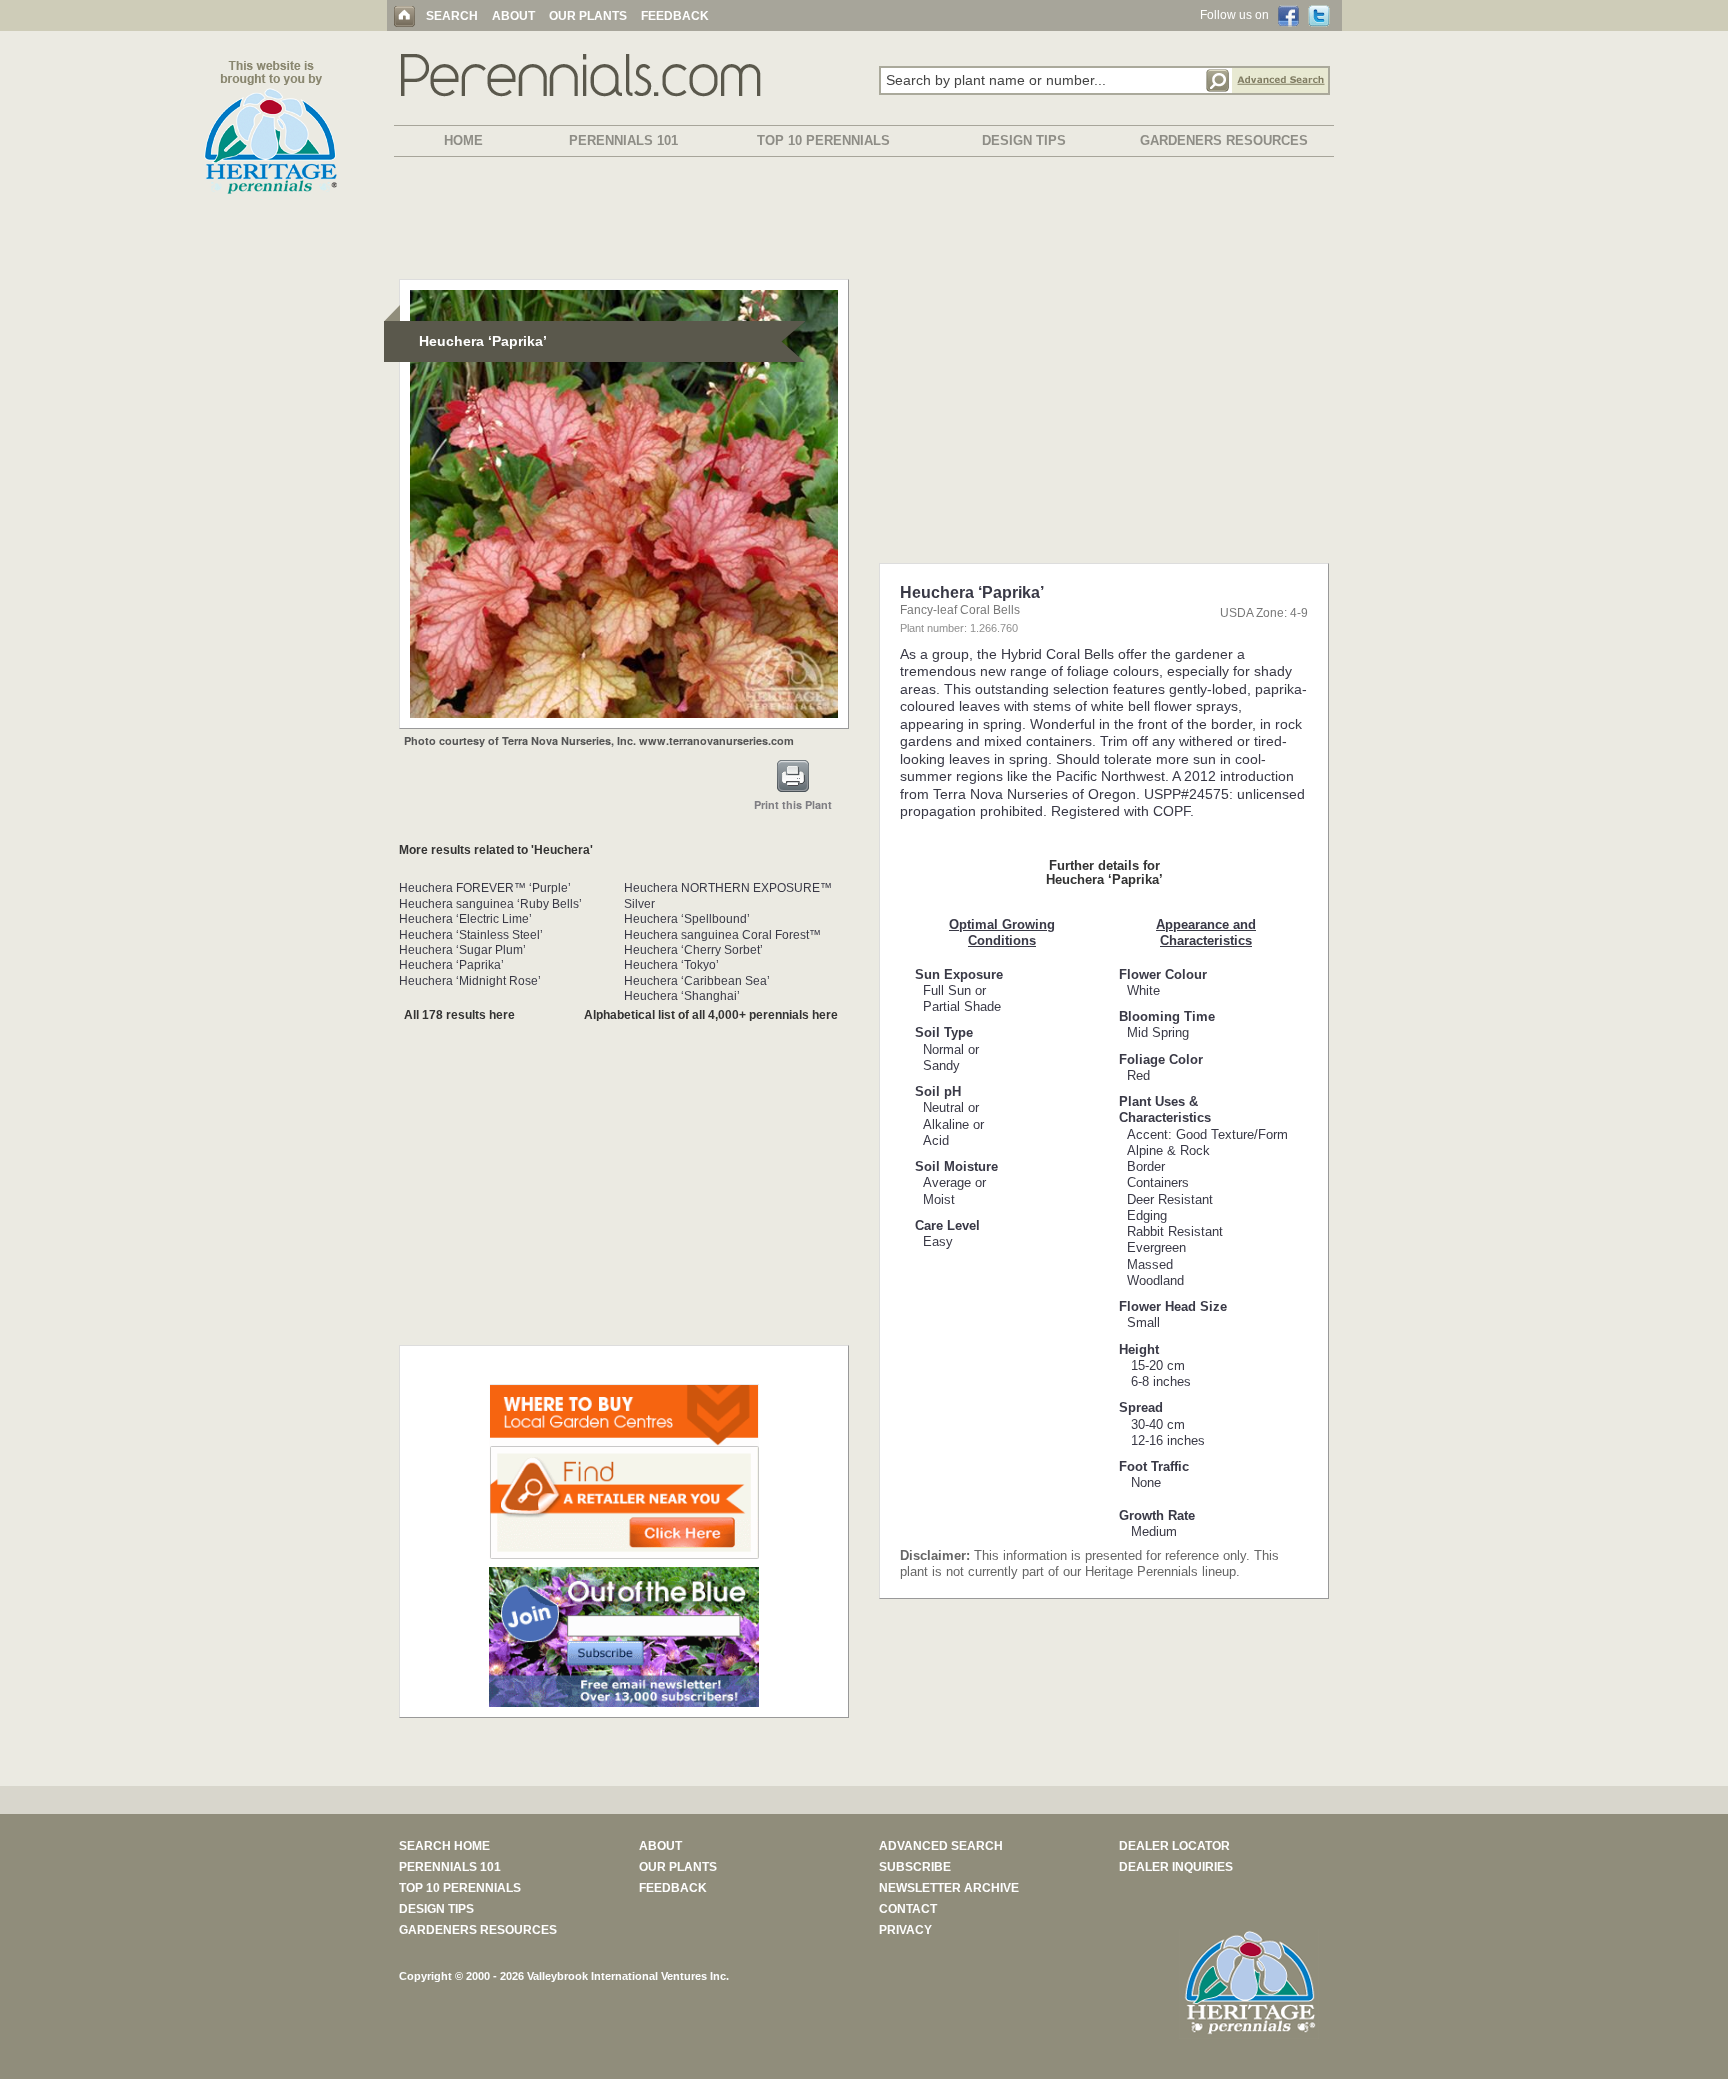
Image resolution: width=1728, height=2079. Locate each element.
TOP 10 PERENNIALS (823, 140)
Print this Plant (793, 804)
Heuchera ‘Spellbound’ (687, 919)
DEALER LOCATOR (1174, 1846)
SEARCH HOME (444, 1846)
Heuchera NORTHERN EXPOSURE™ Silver (728, 895)
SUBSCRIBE (915, 1867)
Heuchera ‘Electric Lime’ (465, 919)
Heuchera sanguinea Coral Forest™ (722, 935)
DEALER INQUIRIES (1176, 1867)
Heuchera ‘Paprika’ (451, 965)
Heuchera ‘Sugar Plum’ (462, 950)
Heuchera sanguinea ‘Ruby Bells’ (490, 904)
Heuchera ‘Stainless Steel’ (471, 935)
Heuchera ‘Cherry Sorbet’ (693, 950)
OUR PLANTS (588, 16)
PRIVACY (905, 1930)
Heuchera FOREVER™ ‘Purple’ (485, 888)
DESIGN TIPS (1024, 140)
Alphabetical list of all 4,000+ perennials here (711, 1015)
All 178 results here (459, 1015)
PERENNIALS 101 (623, 140)
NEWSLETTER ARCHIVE (949, 1888)
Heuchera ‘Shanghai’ (682, 996)
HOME (463, 140)
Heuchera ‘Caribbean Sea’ (697, 981)
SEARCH (452, 16)
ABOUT (513, 16)
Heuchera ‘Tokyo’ (671, 965)
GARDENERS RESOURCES (1224, 140)
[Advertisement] (864, 222)
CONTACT (908, 1909)
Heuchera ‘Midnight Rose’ (470, 981)
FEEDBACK (675, 16)
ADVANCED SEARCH (941, 1846)
